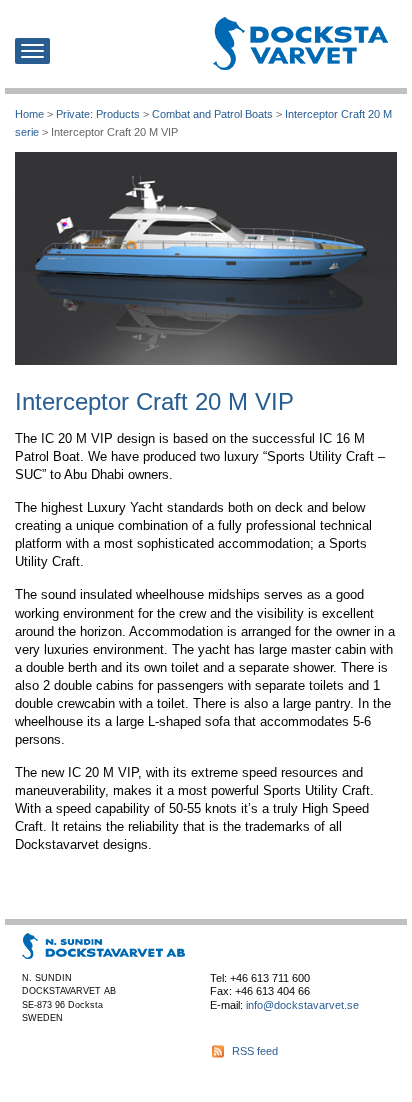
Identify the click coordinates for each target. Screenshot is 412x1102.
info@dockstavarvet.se (302, 1005)
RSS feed (255, 1051)
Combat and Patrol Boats (212, 114)
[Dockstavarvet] (301, 43)
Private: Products (98, 114)
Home (29, 114)
